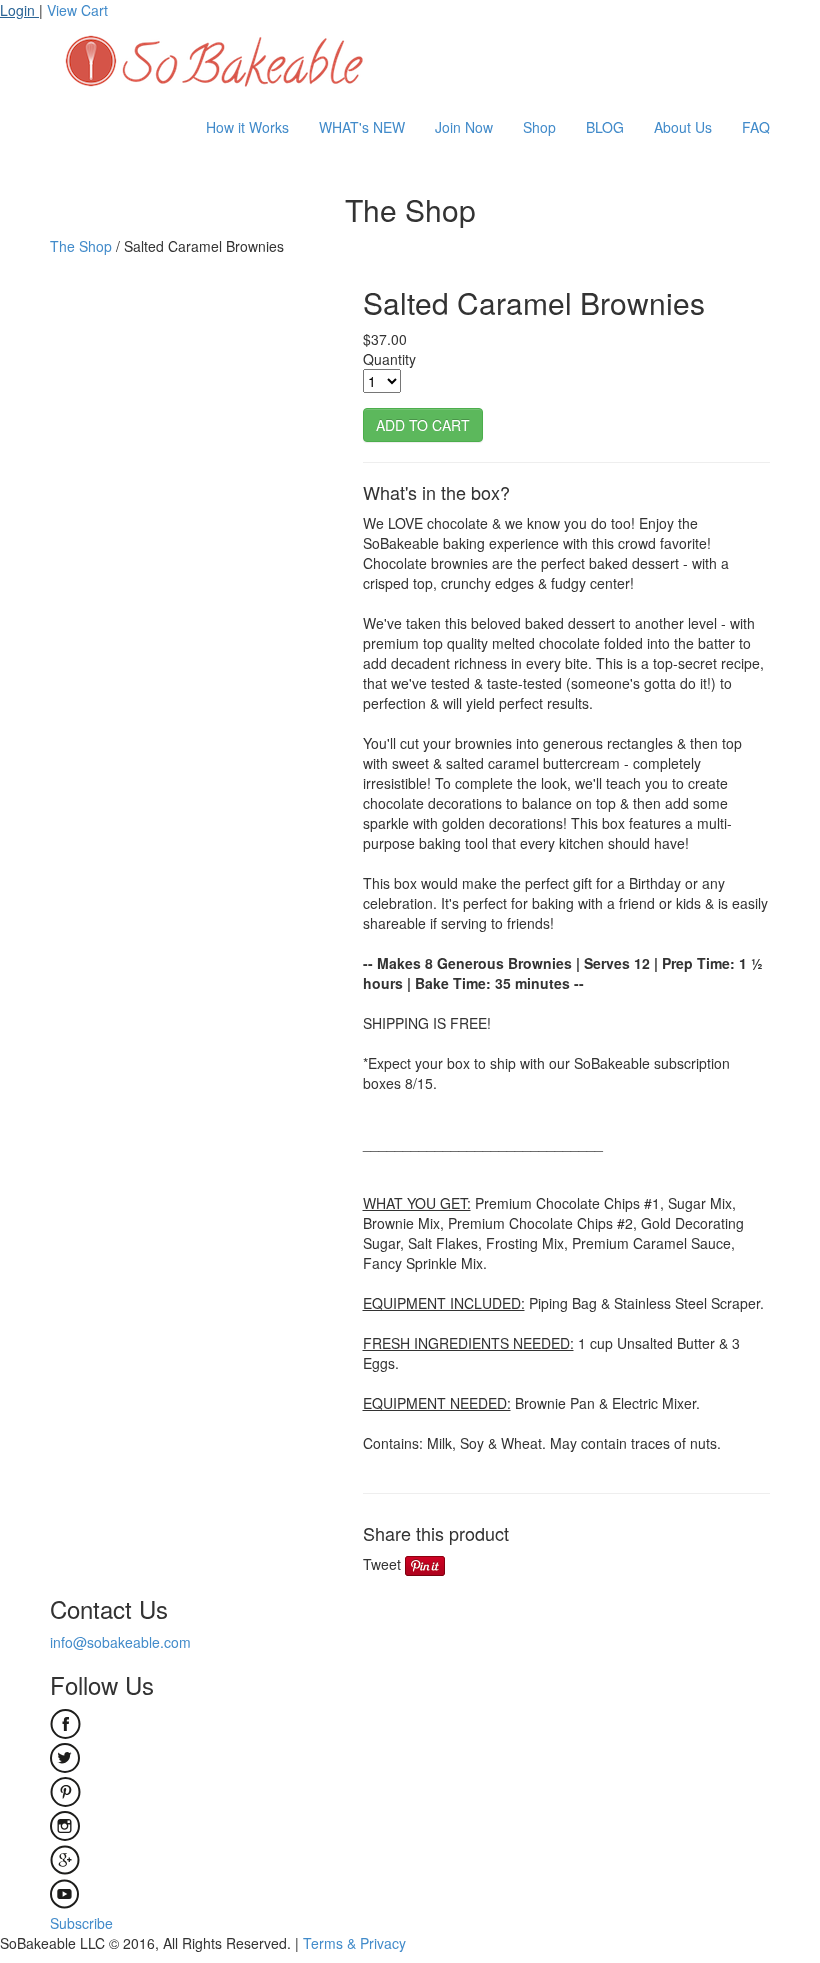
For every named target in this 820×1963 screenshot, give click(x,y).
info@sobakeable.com (120, 1642)
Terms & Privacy (354, 1943)
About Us (683, 127)
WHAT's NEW (362, 127)
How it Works (247, 127)
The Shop (81, 246)
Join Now (464, 127)
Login (19, 10)
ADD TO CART (423, 425)
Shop (539, 127)
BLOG (605, 127)
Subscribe (81, 1923)
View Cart (77, 10)
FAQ (756, 127)
